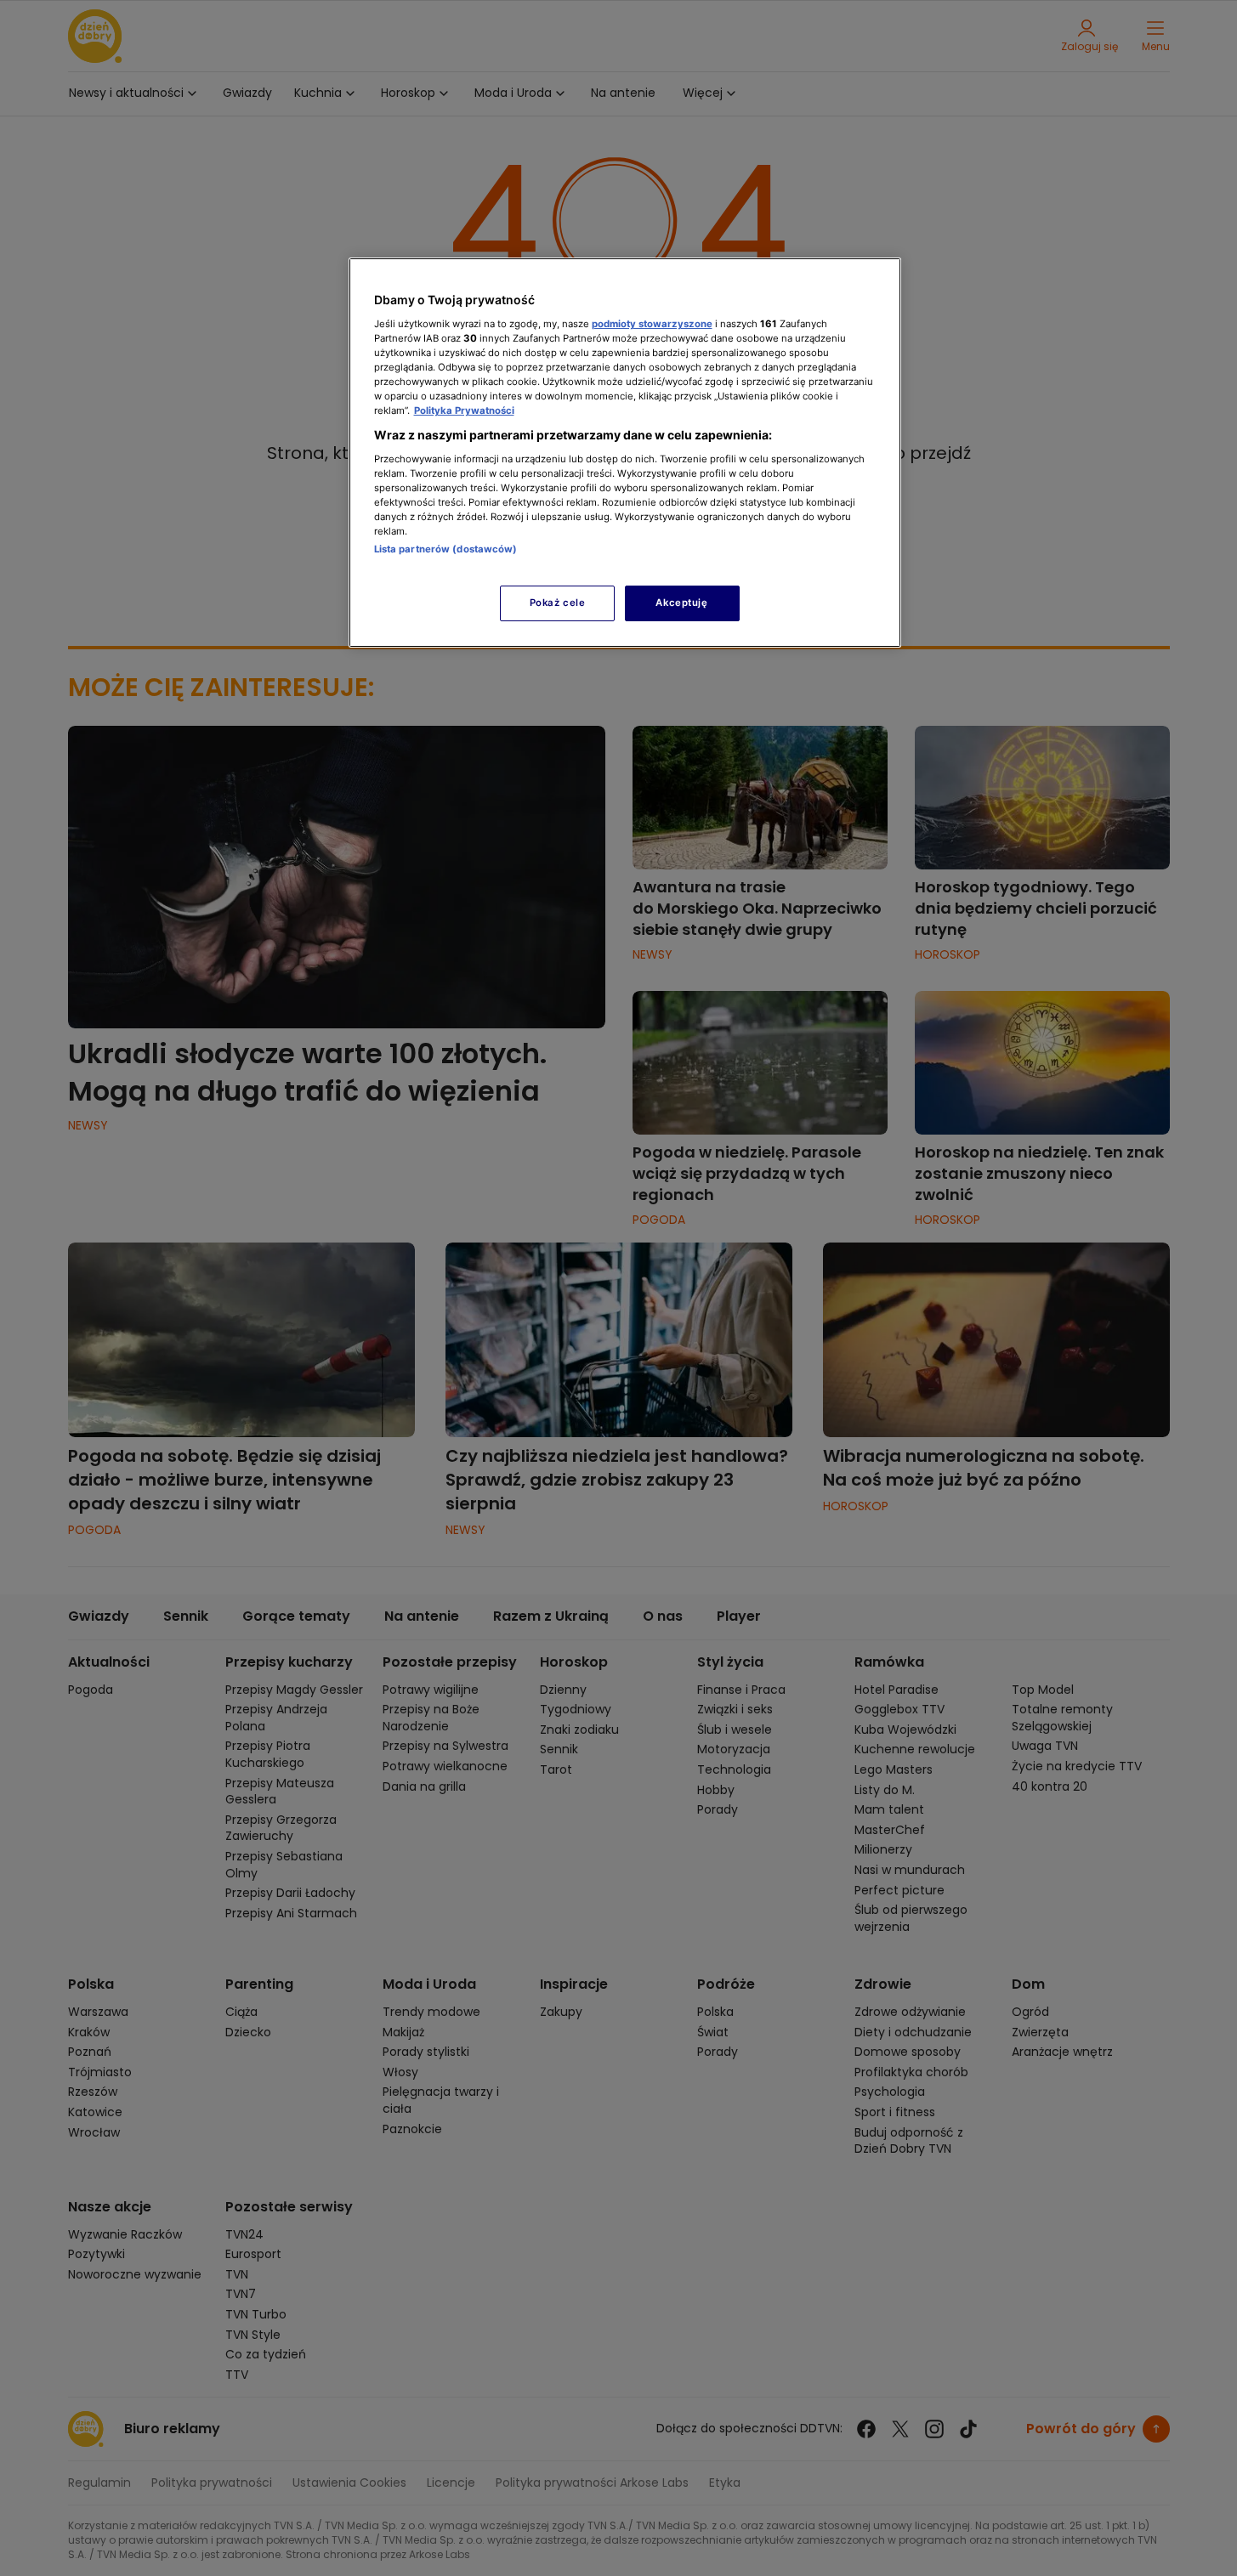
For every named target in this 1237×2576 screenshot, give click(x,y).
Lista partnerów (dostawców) (446, 549)
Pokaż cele (558, 603)
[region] (625, 453)
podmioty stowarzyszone (652, 324)
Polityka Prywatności (464, 410)
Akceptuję (681, 603)
